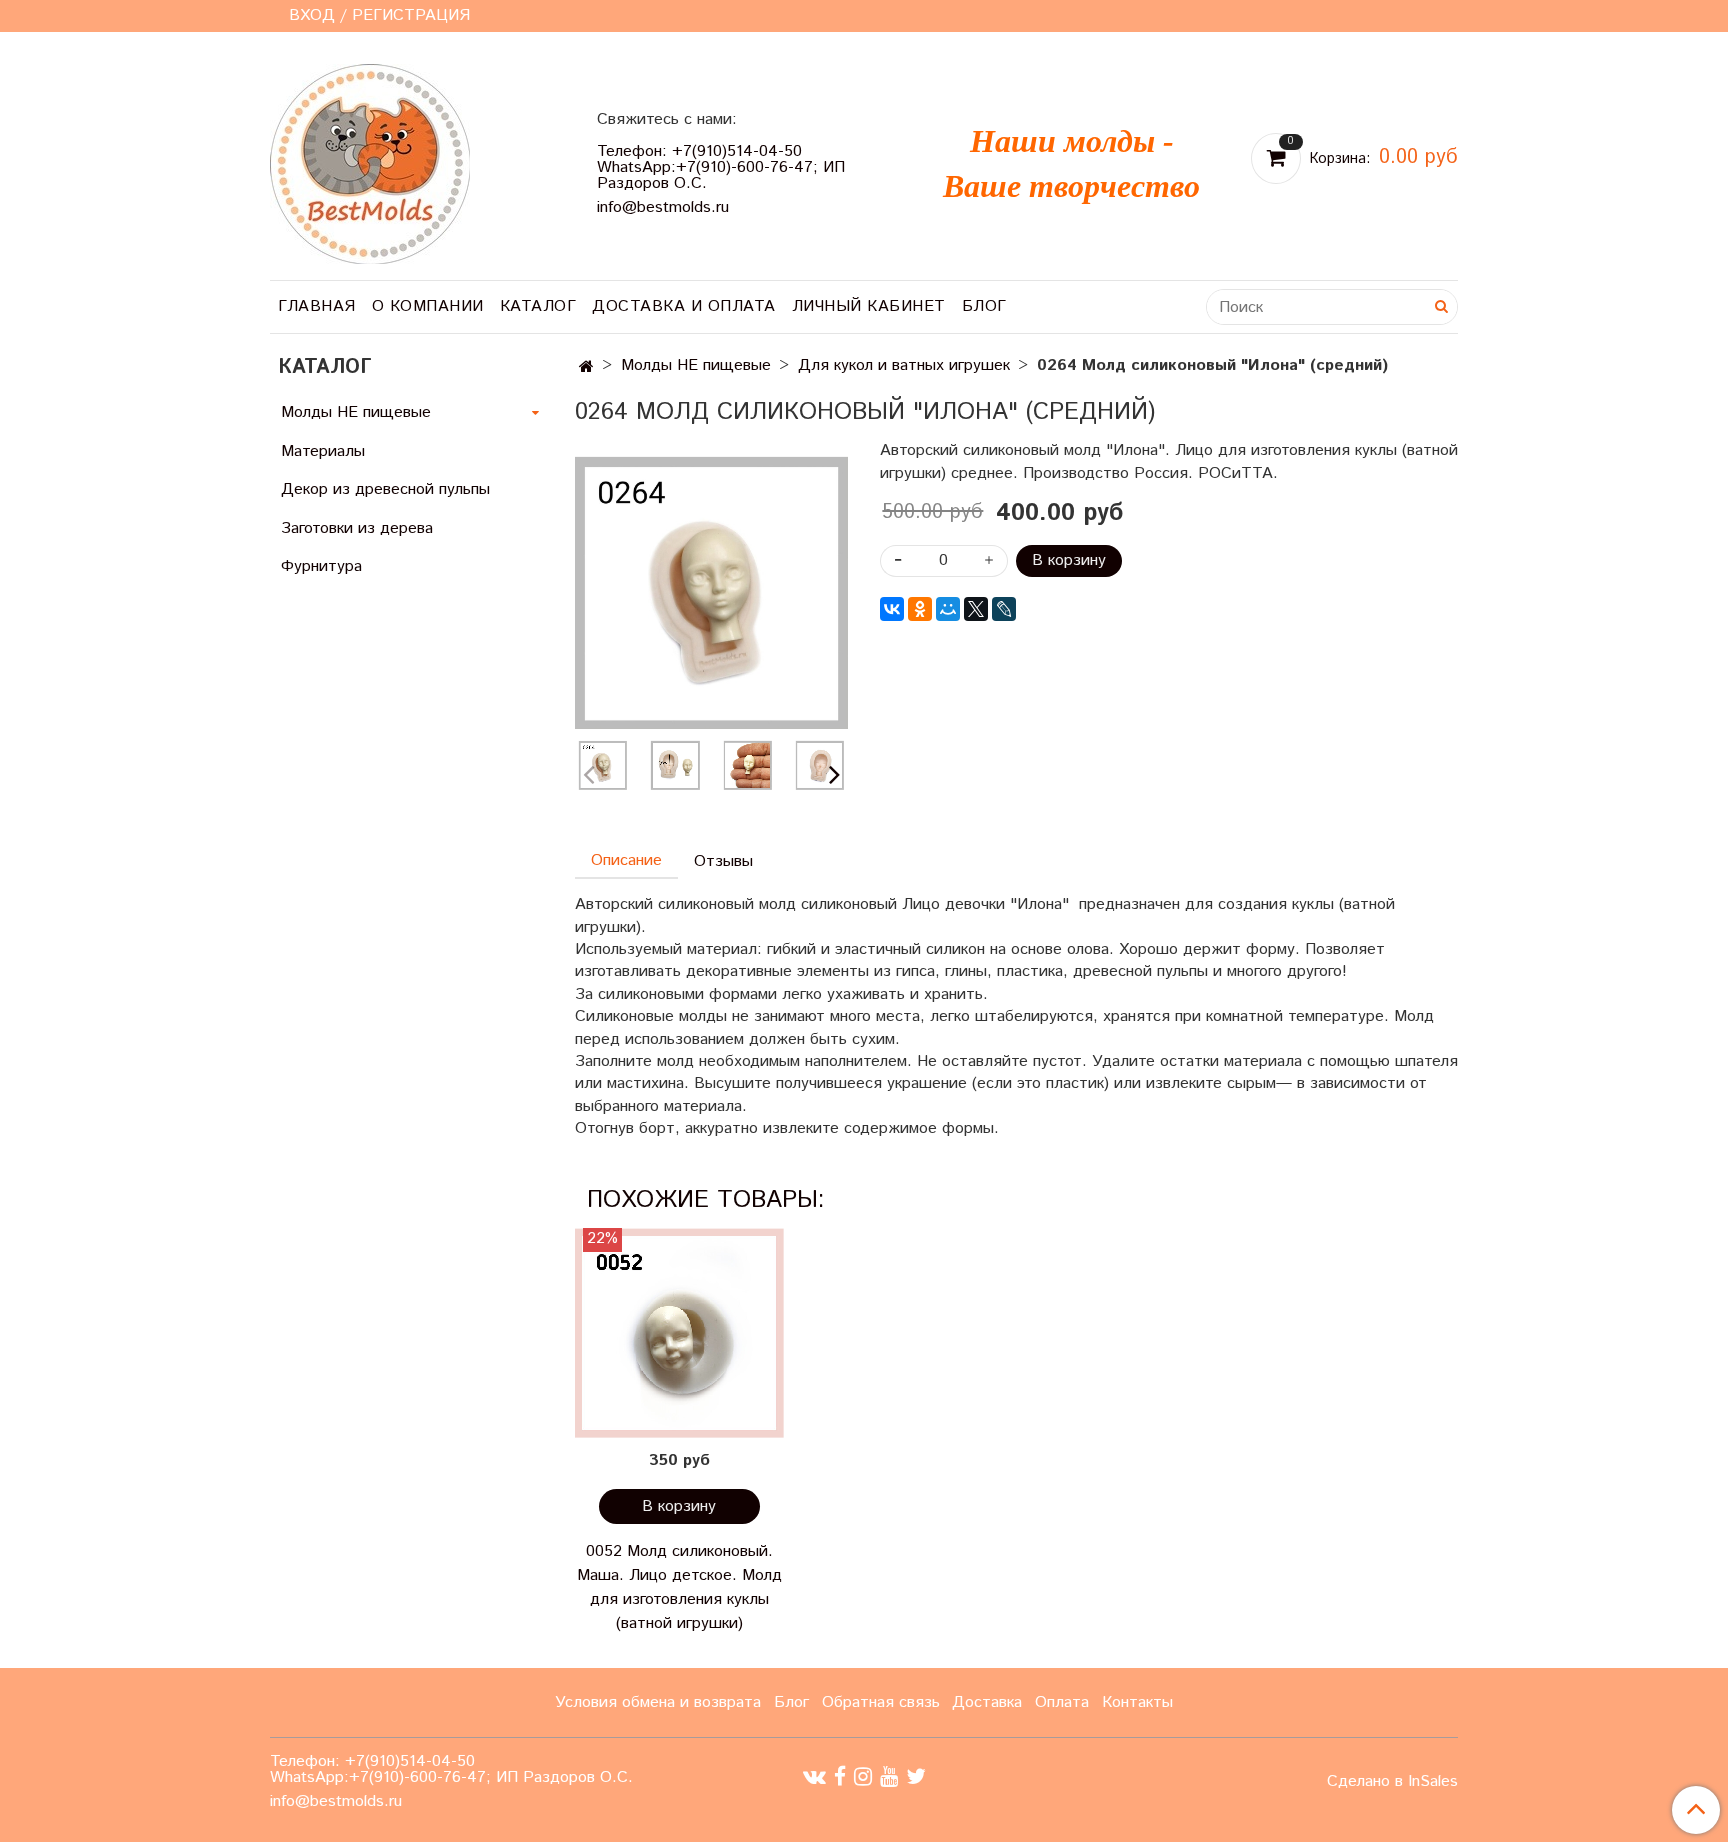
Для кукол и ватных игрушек (904, 365)
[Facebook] (840, 1776)
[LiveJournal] (1004, 609)
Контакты (1137, 1702)
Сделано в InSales (1392, 1782)
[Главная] (586, 367)
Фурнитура (321, 566)
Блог (984, 306)
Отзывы (723, 861)
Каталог (538, 306)
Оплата (1062, 1702)
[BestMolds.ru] (370, 161)
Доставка (987, 1702)
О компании (428, 306)
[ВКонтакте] (892, 609)
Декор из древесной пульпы (385, 489)
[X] (976, 609)
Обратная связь (881, 1702)
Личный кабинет (869, 306)
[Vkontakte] (814, 1776)
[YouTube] (889, 1776)
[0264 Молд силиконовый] (675, 765)
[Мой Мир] (948, 609)
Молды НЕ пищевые (696, 365)
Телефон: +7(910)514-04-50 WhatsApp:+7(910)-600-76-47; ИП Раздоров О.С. (721, 167)
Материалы (323, 451)
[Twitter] (916, 1776)
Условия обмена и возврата (658, 1702)
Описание (626, 860)
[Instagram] (863, 1776)
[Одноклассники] (920, 609)
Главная (317, 306)
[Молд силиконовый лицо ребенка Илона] (711, 592)
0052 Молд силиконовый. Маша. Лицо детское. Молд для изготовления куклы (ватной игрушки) (679, 1587)
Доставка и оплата (684, 306)
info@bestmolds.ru (663, 207)
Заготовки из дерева (357, 528)
